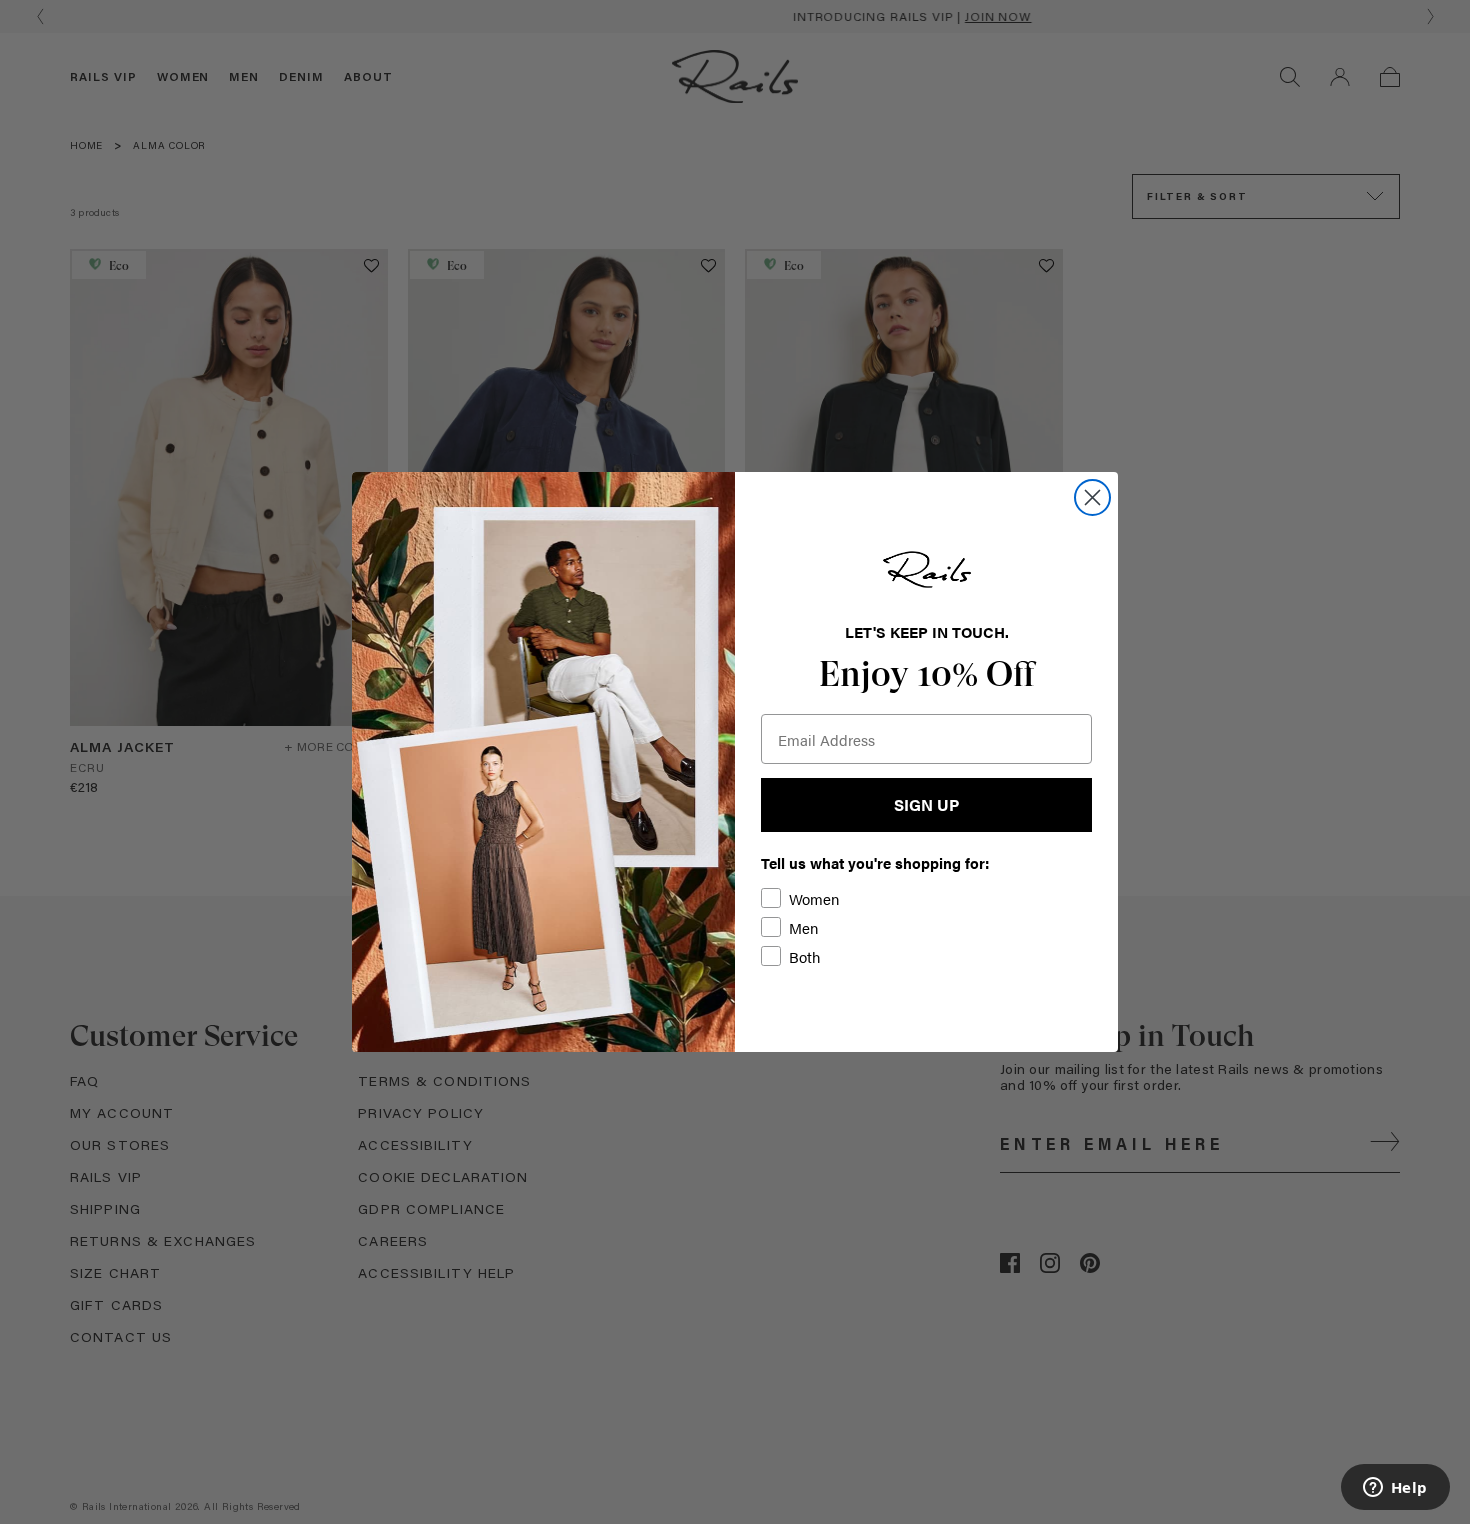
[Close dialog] (1092, 497)
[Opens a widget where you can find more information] (1395, 1489)
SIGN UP (926, 804)
